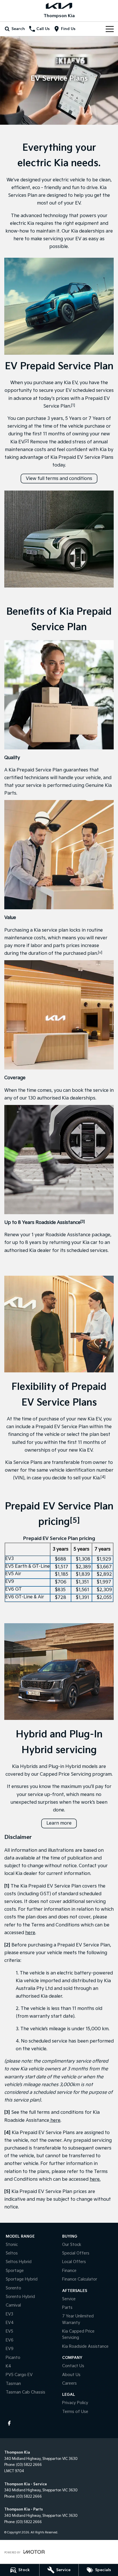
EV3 (9, 2314)
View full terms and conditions (59, 479)
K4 (8, 2366)
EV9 (10, 2349)
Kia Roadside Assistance (85, 2346)
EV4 (10, 2323)
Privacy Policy (75, 2403)
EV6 (10, 2340)
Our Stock (72, 2245)
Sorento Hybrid (20, 2297)
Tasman (13, 2384)
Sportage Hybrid (22, 2279)
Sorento (13, 2288)
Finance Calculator (80, 2279)
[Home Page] (59, 6)
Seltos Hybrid (19, 2262)
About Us (71, 2375)
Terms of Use (75, 2412)
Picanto (13, 2358)
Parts (67, 2308)
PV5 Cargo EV (19, 2375)
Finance (69, 2271)
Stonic (12, 2245)
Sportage (15, 2271)
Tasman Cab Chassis (25, 2392)
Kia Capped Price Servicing (78, 2334)
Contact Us (73, 2366)
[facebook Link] (9, 2423)
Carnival (13, 2305)
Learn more (59, 1823)
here (30, 1933)
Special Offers (76, 2253)
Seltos (12, 2253)
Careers (69, 2383)
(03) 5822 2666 (29, 2465)
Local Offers (74, 2262)
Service (69, 2299)
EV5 (9, 2331)
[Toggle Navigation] (110, 29)
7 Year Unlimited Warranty (78, 2319)
